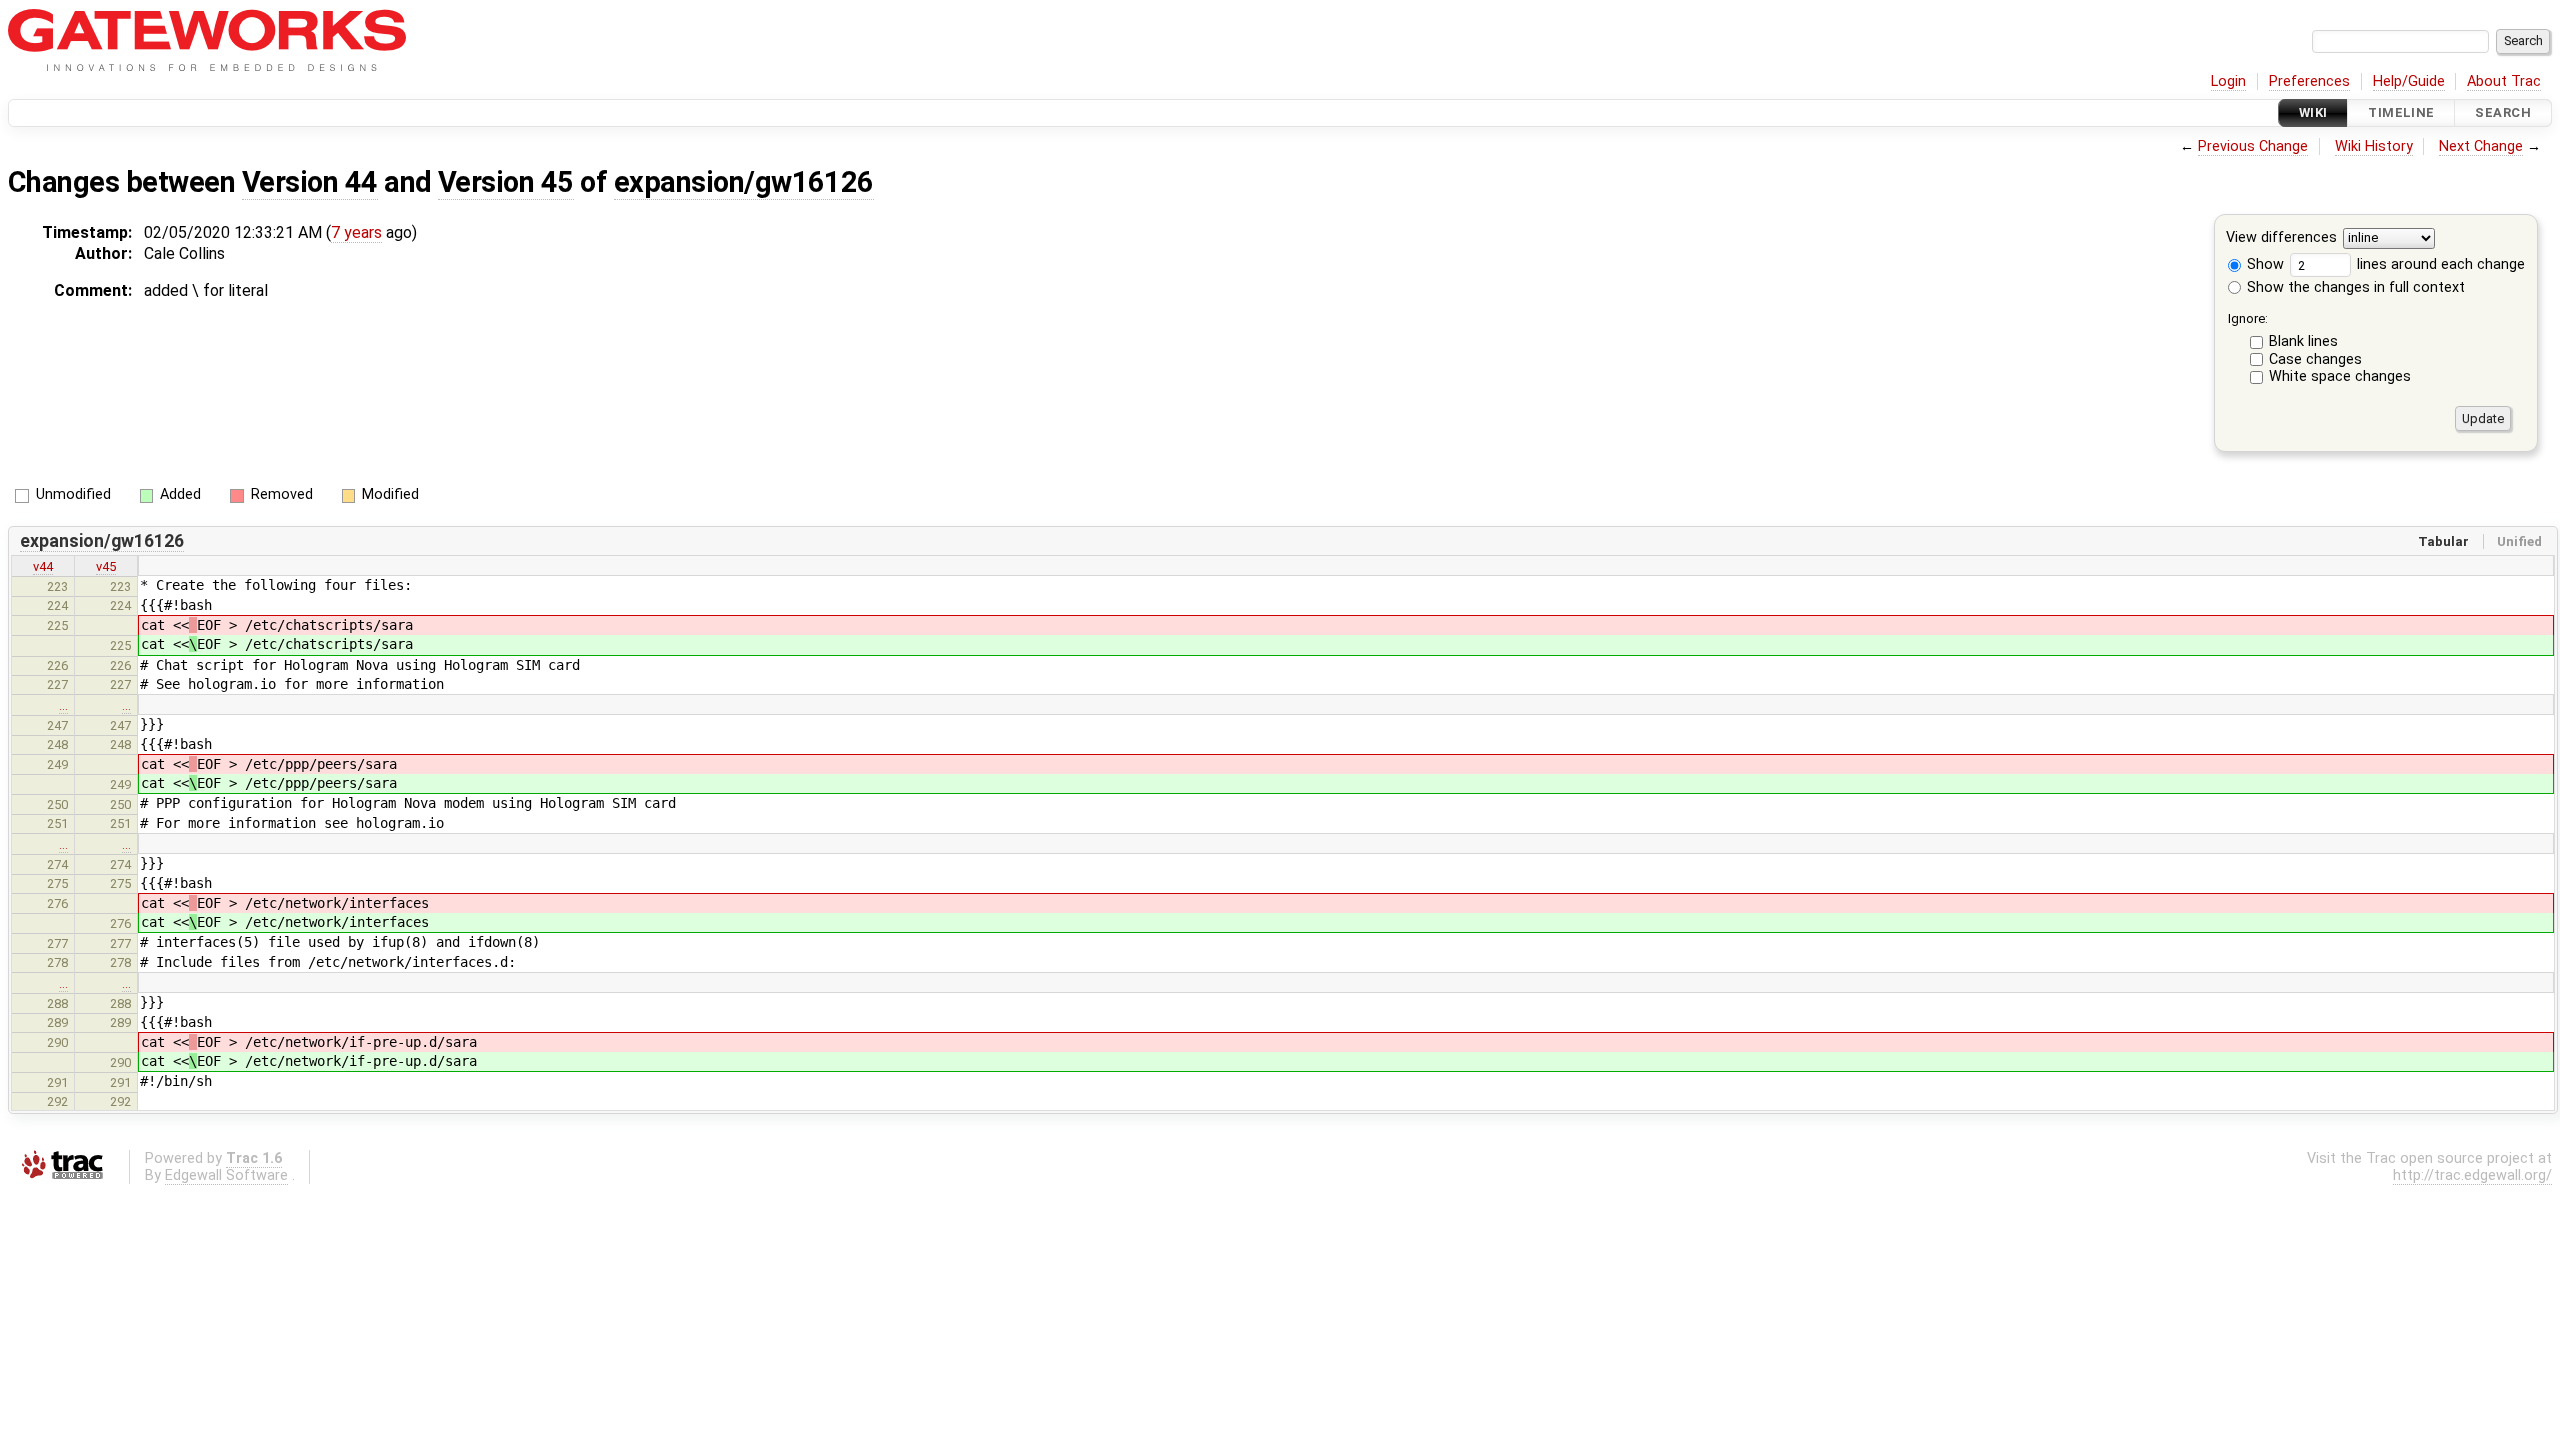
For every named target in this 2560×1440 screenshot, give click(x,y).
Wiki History (2374, 146)
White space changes (2340, 376)
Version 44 (310, 182)
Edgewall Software (226, 1175)
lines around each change (2439, 264)
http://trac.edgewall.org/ (2472, 1175)
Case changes (2315, 359)
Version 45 (506, 182)
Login (2228, 81)
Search (2503, 112)
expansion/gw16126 (744, 182)
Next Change (2481, 146)
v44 (43, 566)
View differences (2281, 238)
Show (2263, 264)
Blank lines (2303, 341)
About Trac (2504, 81)
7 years (356, 232)
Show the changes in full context (2354, 287)
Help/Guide (2409, 81)
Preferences (2309, 81)
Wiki (2313, 112)
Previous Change (2253, 146)
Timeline (2401, 112)
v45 (106, 566)
